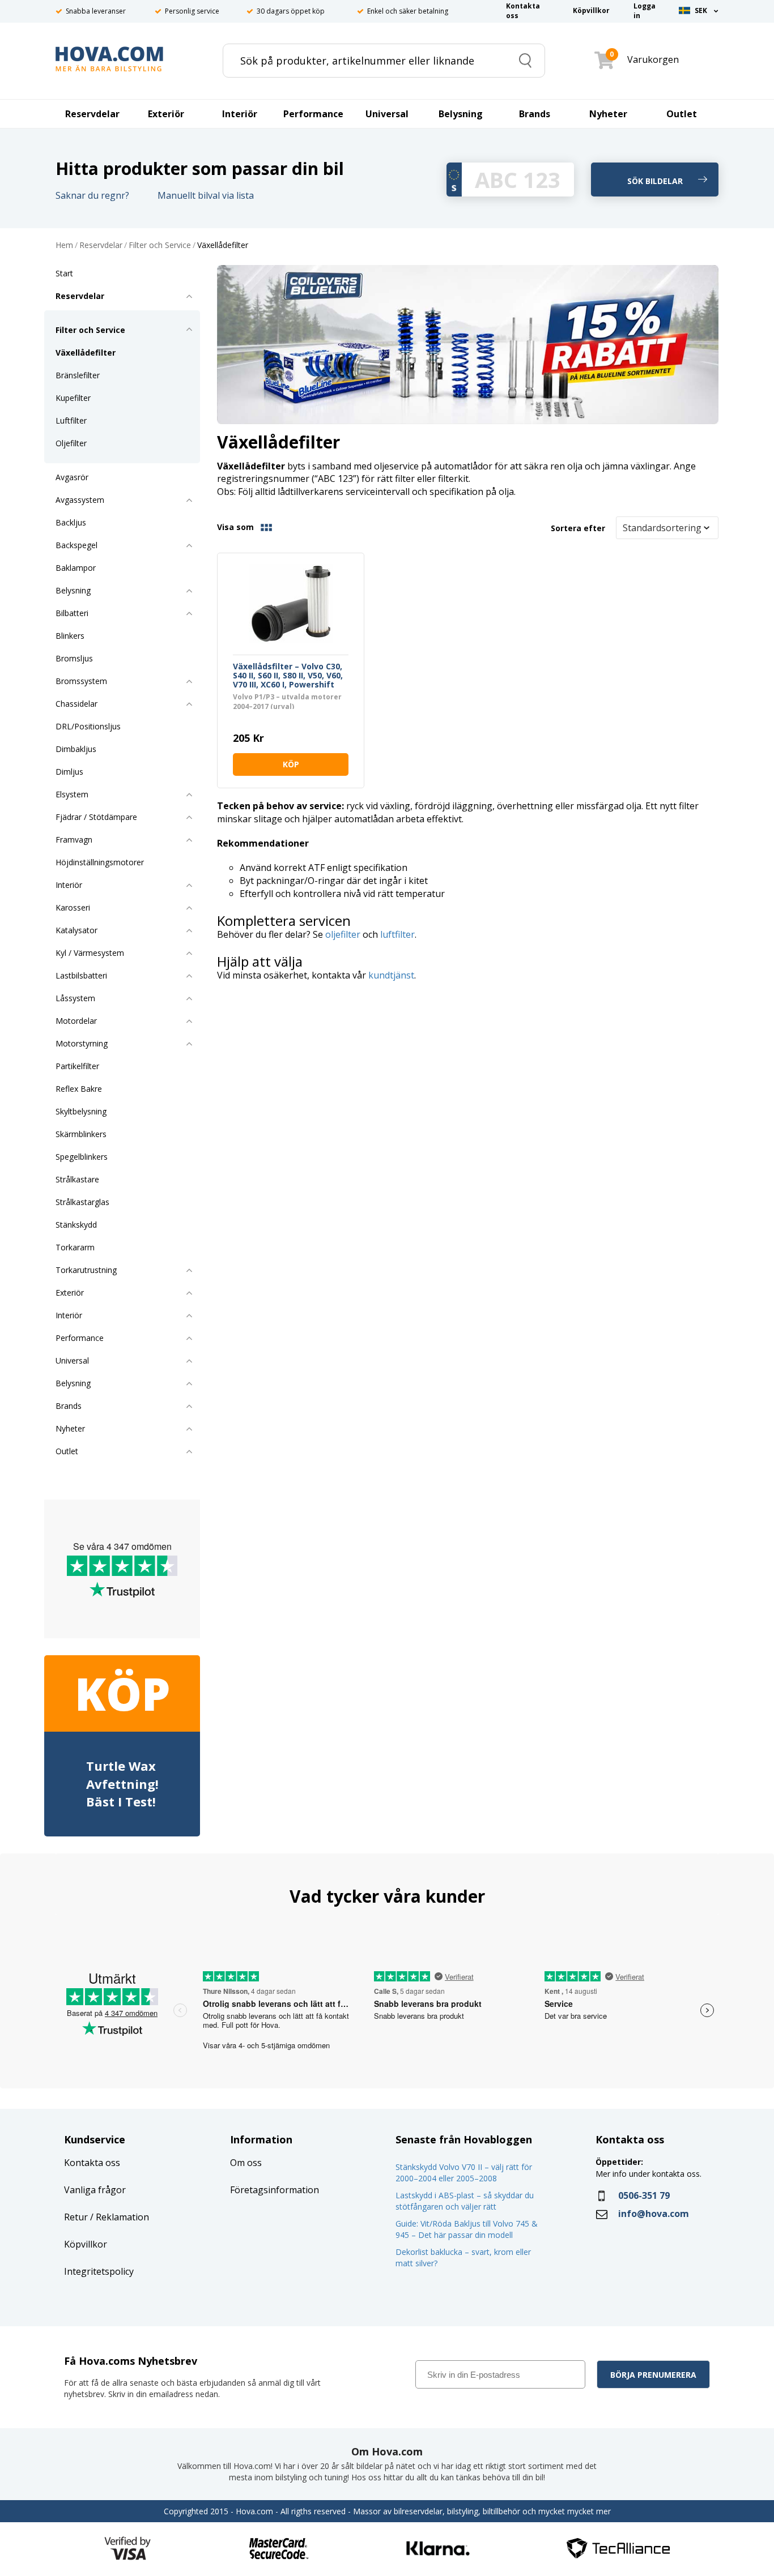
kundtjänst (391, 975)
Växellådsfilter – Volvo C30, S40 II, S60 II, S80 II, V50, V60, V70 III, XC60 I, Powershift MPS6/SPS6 (288, 676)
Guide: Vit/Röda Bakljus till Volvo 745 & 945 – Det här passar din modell (467, 2229)
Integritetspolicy (99, 2271)
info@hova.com (654, 2214)
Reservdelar (101, 245)
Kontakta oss (92, 2163)
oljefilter (343, 934)
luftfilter (397, 934)
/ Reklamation (118, 2217)
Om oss (246, 2163)
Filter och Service (160, 245)
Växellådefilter (223, 245)
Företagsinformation (275, 2190)
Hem (64, 245)
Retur (76, 2217)
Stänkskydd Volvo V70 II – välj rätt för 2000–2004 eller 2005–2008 (464, 2173)
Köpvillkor (86, 2244)
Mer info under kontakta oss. (650, 2174)
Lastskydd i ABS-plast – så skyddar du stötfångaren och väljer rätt (465, 2201)
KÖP (291, 764)
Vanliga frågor (95, 2190)
